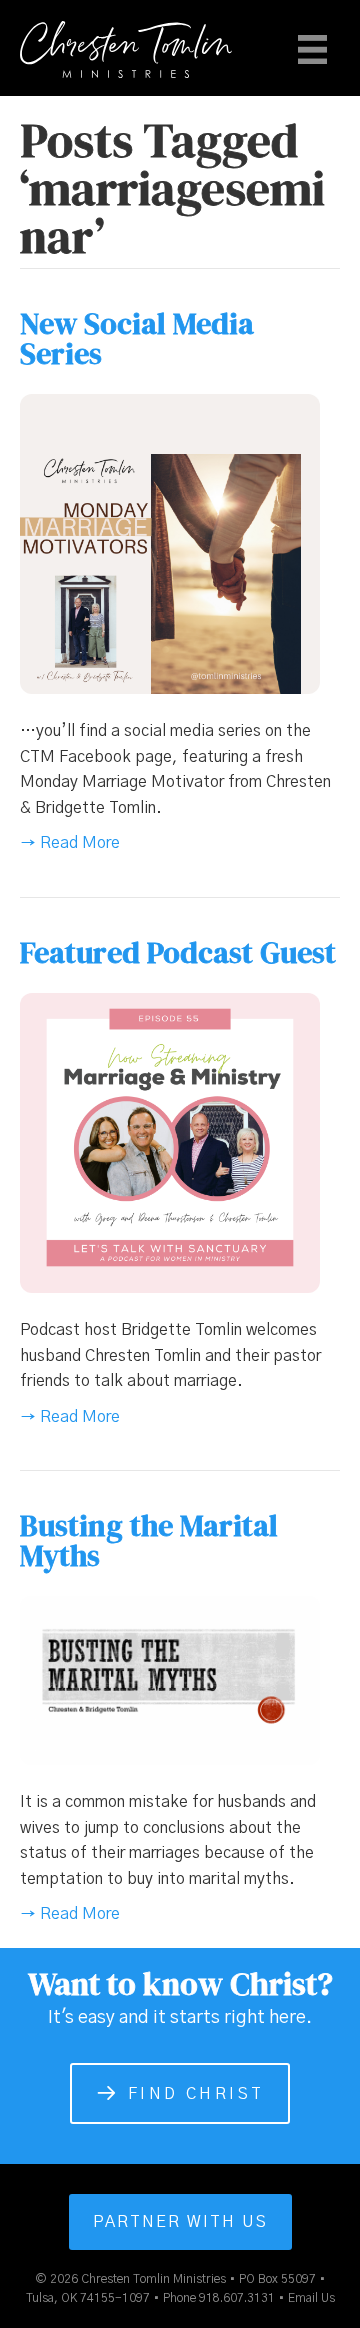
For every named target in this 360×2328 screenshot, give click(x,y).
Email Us (311, 2298)
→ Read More (70, 843)
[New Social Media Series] (170, 543)
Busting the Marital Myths (149, 1540)
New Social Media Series (137, 338)
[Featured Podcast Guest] (170, 1142)
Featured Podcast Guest (178, 952)
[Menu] (312, 49)
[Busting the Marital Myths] (170, 1680)
